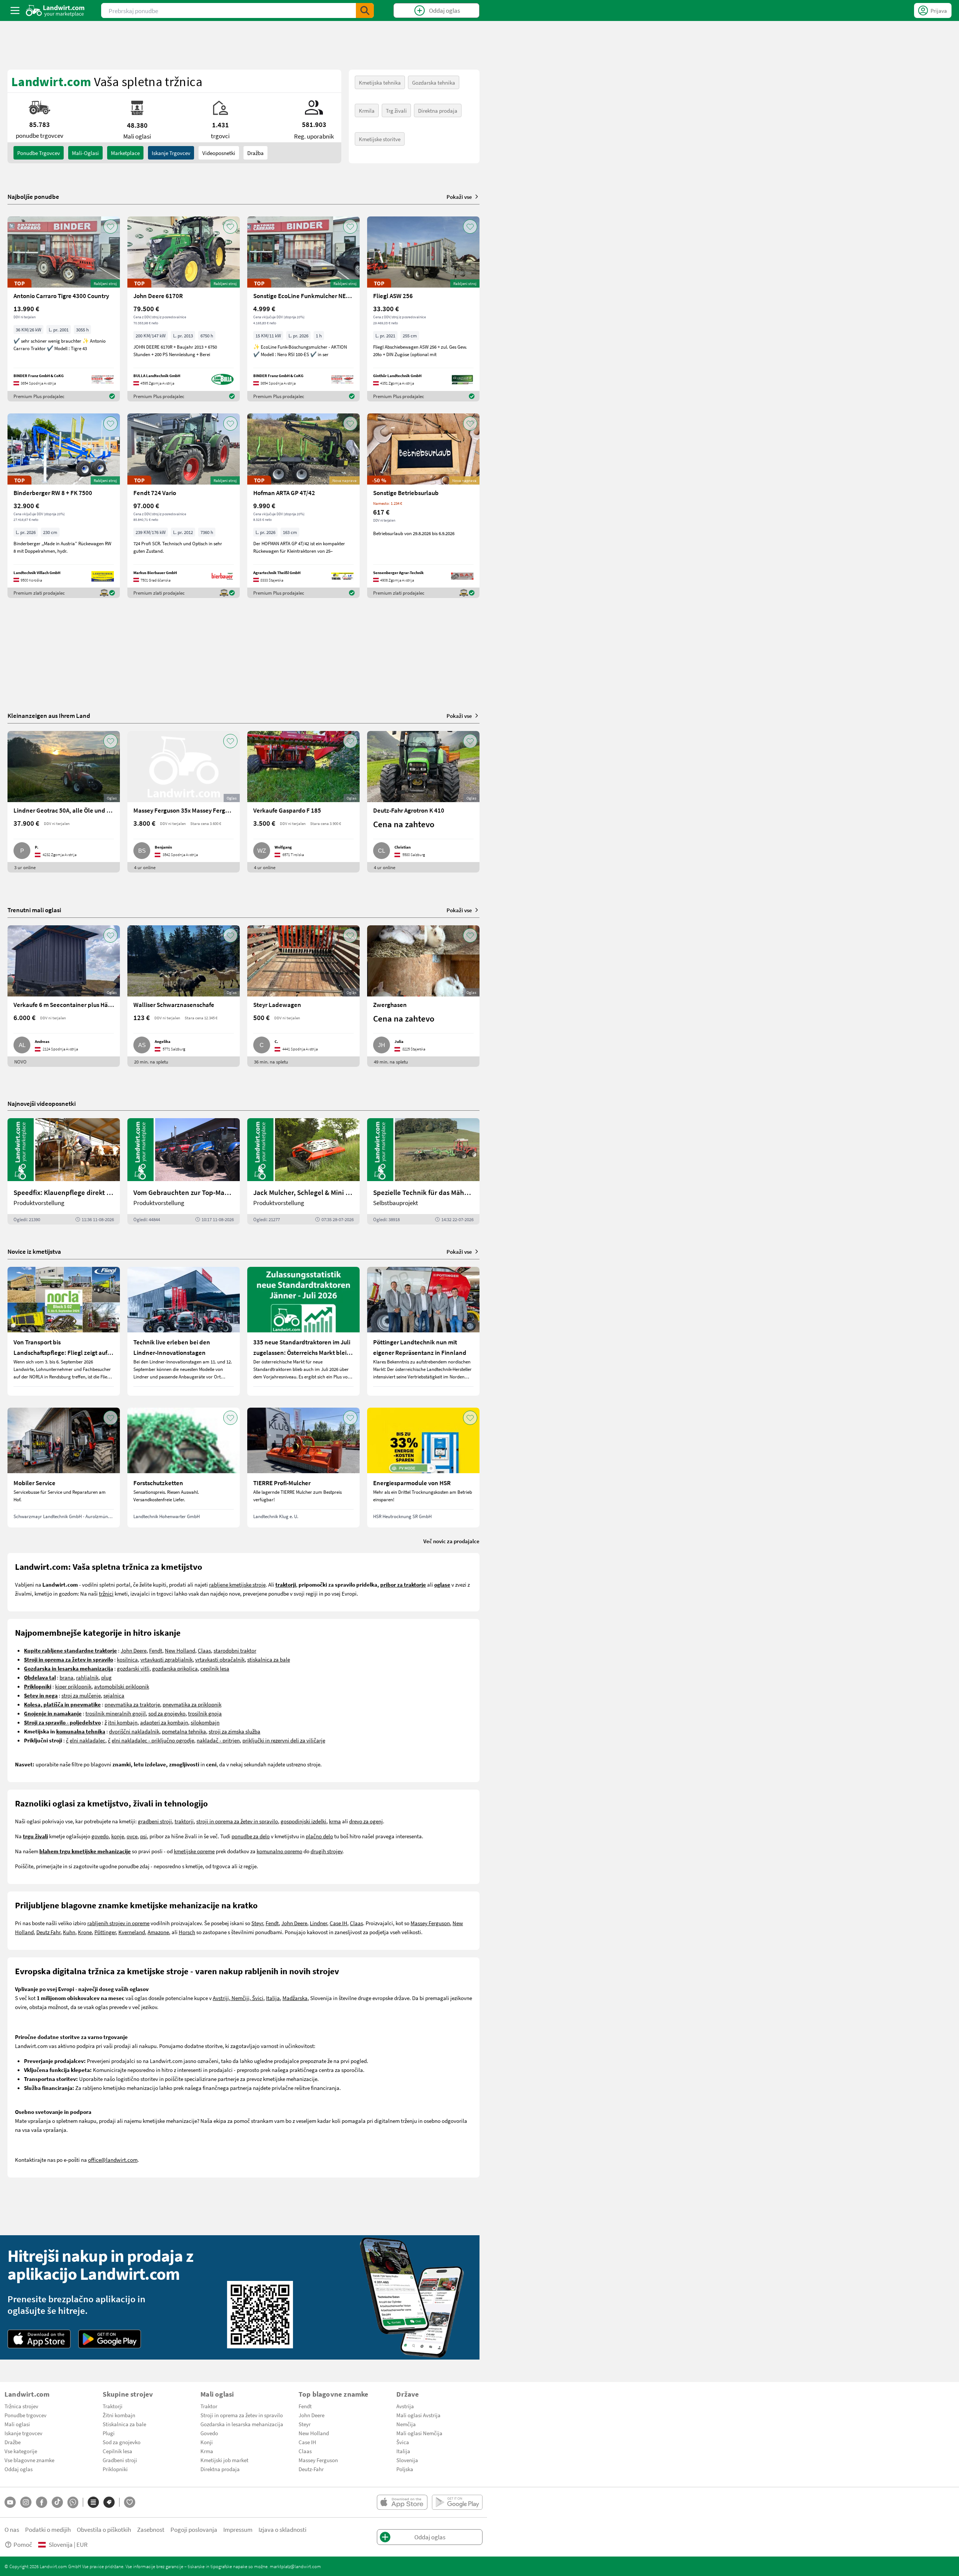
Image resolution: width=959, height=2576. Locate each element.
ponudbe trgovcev (39, 153)
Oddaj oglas (19, 2469)
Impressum (238, 2529)
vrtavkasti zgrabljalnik (167, 1659)
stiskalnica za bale (269, 1659)
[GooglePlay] (110, 2339)
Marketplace (125, 153)
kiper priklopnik (73, 1686)
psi (143, 1836)
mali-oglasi (85, 153)
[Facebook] (42, 2502)
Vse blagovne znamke (29, 2460)
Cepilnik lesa (117, 2451)
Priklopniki (115, 2469)
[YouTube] (10, 2502)
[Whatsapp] (73, 2502)
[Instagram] (26, 2502)
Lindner (318, 1923)
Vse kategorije (21, 2451)
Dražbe (13, 2442)
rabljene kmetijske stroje (237, 1584)
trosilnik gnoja (205, 1713)
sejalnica (114, 1695)
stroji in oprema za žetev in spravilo (237, 1821)
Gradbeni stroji (120, 2460)
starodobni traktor (235, 1650)
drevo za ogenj (366, 1821)
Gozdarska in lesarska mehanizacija (242, 2424)
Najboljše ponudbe (33, 197)
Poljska (405, 2469)
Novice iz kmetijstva (34, 1251)
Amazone (158, 1932)
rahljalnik (87, 1677)
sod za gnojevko (167, 1713)
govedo (100, 1836)
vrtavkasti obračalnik (220, 1659)
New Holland (180, 1650)
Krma (207, 2451)
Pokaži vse (459, 197)
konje (118, 1836)
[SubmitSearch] (365, 10)
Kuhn (69, 1932)
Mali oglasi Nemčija (419, 2433)
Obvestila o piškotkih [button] (104, 2529)
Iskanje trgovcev (171, 153)
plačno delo (319, 1836)
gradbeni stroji (155, 1821)
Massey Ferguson (430, 1923)
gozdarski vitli (133, 1668)
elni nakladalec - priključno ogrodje (153, 1740)
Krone (85, 1932)
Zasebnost (151, 2529)
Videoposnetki (219, 153)
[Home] (55, 10)
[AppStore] (39, 2339)
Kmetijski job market (224, 2460)
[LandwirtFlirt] (130, 2502)
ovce (132, 1836)
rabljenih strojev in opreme (118, 1923)
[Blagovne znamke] (109, 2502)
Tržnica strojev (21, 2406)
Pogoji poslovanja (194, 2529)
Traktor (209, 2406)
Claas (204, 1650)
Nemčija (406, 2424)
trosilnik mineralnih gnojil (116, 1713)
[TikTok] (57, 2502)
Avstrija (405, 2406)
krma (335, 1821)
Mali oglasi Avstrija (418, 2415)
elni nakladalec (87, 1740)
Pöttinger (105, 1932)
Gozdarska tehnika (434, 82)
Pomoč (23, 2544)
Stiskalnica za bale (124, 2424)
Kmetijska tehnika (380, 82)
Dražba (255, 153)
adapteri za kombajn (164, 1722)
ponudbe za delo (251, 1836)
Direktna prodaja (438, 110)
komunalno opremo (279, 1851)
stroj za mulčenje (81, 1695)
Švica (403, 2442)
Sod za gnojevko (122, 2442)
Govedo (209, 2433)
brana (66, 1677)
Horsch (187, 1932)
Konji (207, 2442)
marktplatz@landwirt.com (295, 2566)
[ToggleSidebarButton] (15, 10)
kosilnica (127, 1659)
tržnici (106, 1593)
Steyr (257, 1923)
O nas (12, 2529)
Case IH (338, 1923)
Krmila (367, 110)
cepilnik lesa (215, 1668)
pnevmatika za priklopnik (192, 1704)
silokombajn (205, 1722)
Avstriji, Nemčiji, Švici (238, 1998)
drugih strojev (326, 1851)
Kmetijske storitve (380, 139)
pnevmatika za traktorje (132, 1704)
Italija (273, 1998)
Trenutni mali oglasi (34, 910)
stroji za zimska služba (235, 1731)
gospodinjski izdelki (303, 1821)
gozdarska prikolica (175, 1668)
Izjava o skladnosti (282, 2529)
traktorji (184, 1821)
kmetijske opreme (194, 1851)
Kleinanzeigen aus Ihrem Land (49, 715)
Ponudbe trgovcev (25, 2415)
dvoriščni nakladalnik (134, 1731)
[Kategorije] (93, 2502)
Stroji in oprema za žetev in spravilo (242, 2415)
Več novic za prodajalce (451, 1541)
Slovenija (407, 2460)
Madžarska (295, 1998)
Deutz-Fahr (311, 2469)
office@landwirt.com (113, 2160)
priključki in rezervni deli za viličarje (284, 1740)
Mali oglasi (17, 2424)
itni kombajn (123, 1722)
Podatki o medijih (48, 2529)
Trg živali (396, 110)
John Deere (134, 1650)
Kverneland (132, 1932)
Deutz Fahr (48, 1932)
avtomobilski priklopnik (122, 1686)
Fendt (156, 1650)
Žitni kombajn (119, 2415)
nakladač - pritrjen (218, 1740)
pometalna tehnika (184, 1731)
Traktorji (113, 2406)
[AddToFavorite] (111, 227)
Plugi (109, 2433)
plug (106, 1677)
